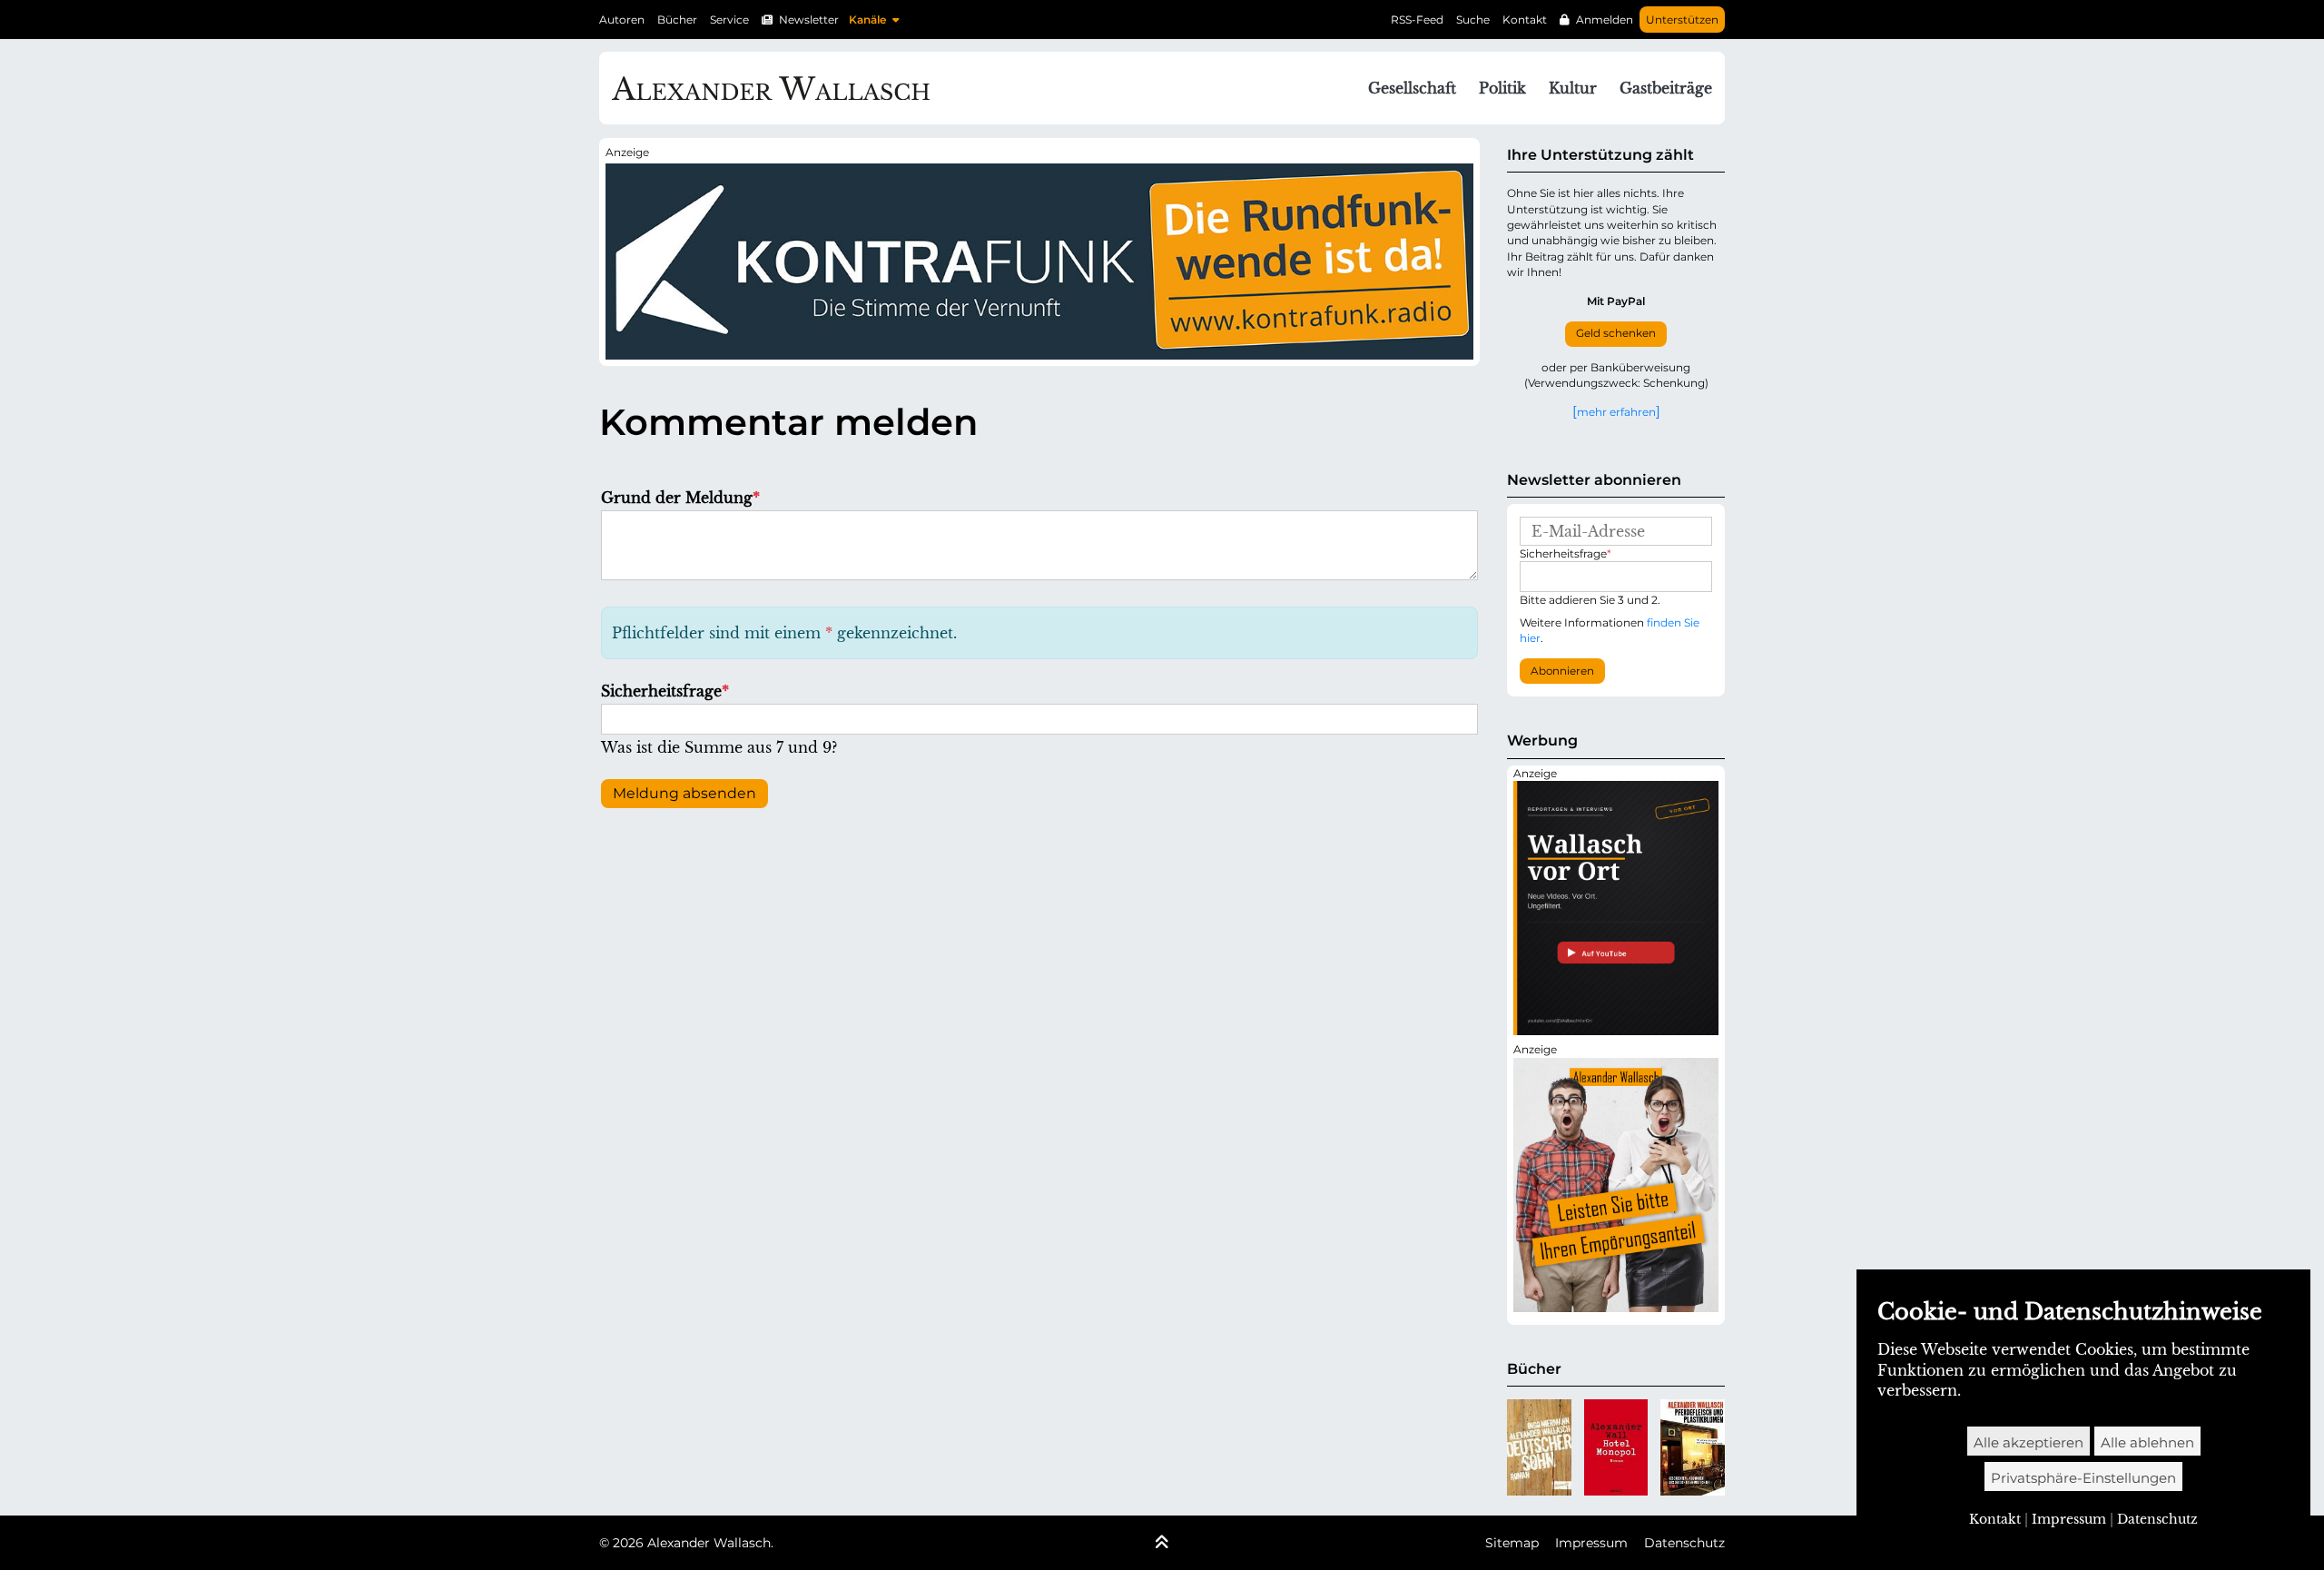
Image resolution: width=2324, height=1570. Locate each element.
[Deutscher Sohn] (1539, 1447)
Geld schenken (1616, 333)
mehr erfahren (1616, 411)
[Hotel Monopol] (1616, 1447)
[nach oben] (1162, 1544)
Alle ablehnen (2147, 1442)
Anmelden (1605, 20)
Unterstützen (1682, 20)
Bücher (677, 20)
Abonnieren (1562, 671)
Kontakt (1525, 20)
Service (729, 20)
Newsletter (809, 20)
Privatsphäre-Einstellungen (2083, 1478)
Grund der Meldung (680, 498)
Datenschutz (1684, 1543)
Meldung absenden (684, 793)
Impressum (1591, 1543)
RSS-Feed (1417, 20)
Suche (1473, 20)
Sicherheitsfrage (665, 691)
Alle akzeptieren (2029, 1442)
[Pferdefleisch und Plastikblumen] (1693, 1447)
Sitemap (1512, 1543)
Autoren (622, 20)
